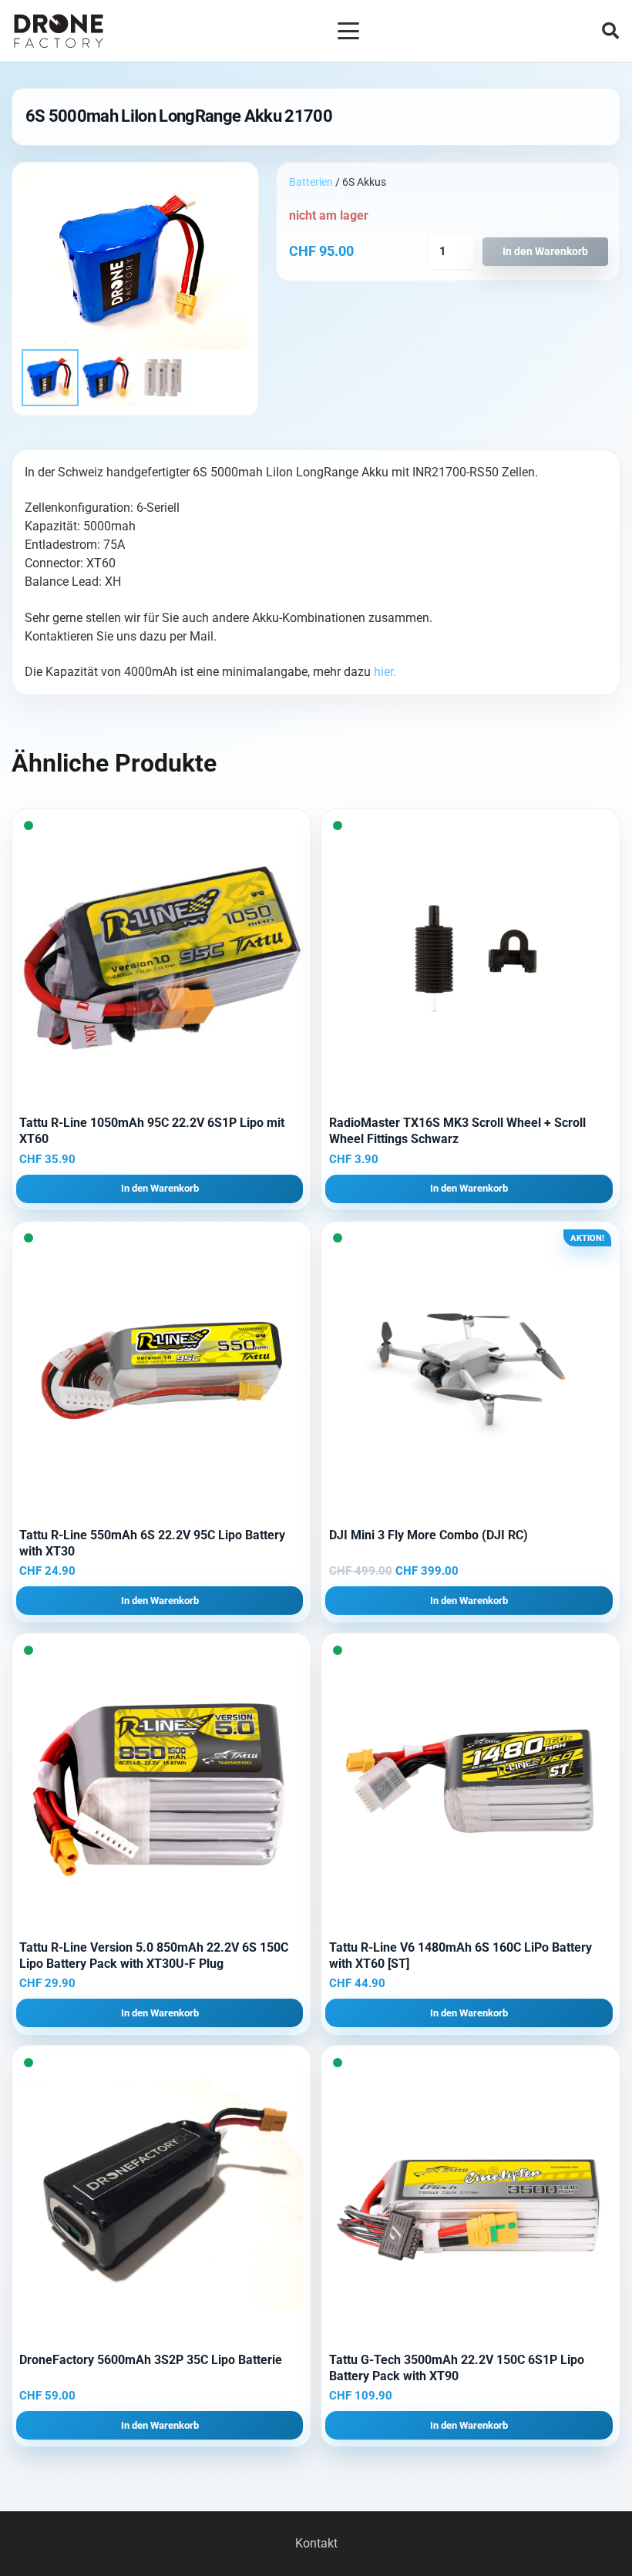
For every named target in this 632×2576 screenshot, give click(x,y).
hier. (385, 672)
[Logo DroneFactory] (59, 31)
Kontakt (316, 2543)
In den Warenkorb (545, 252)
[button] (348, 31)
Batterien (311, 182)
